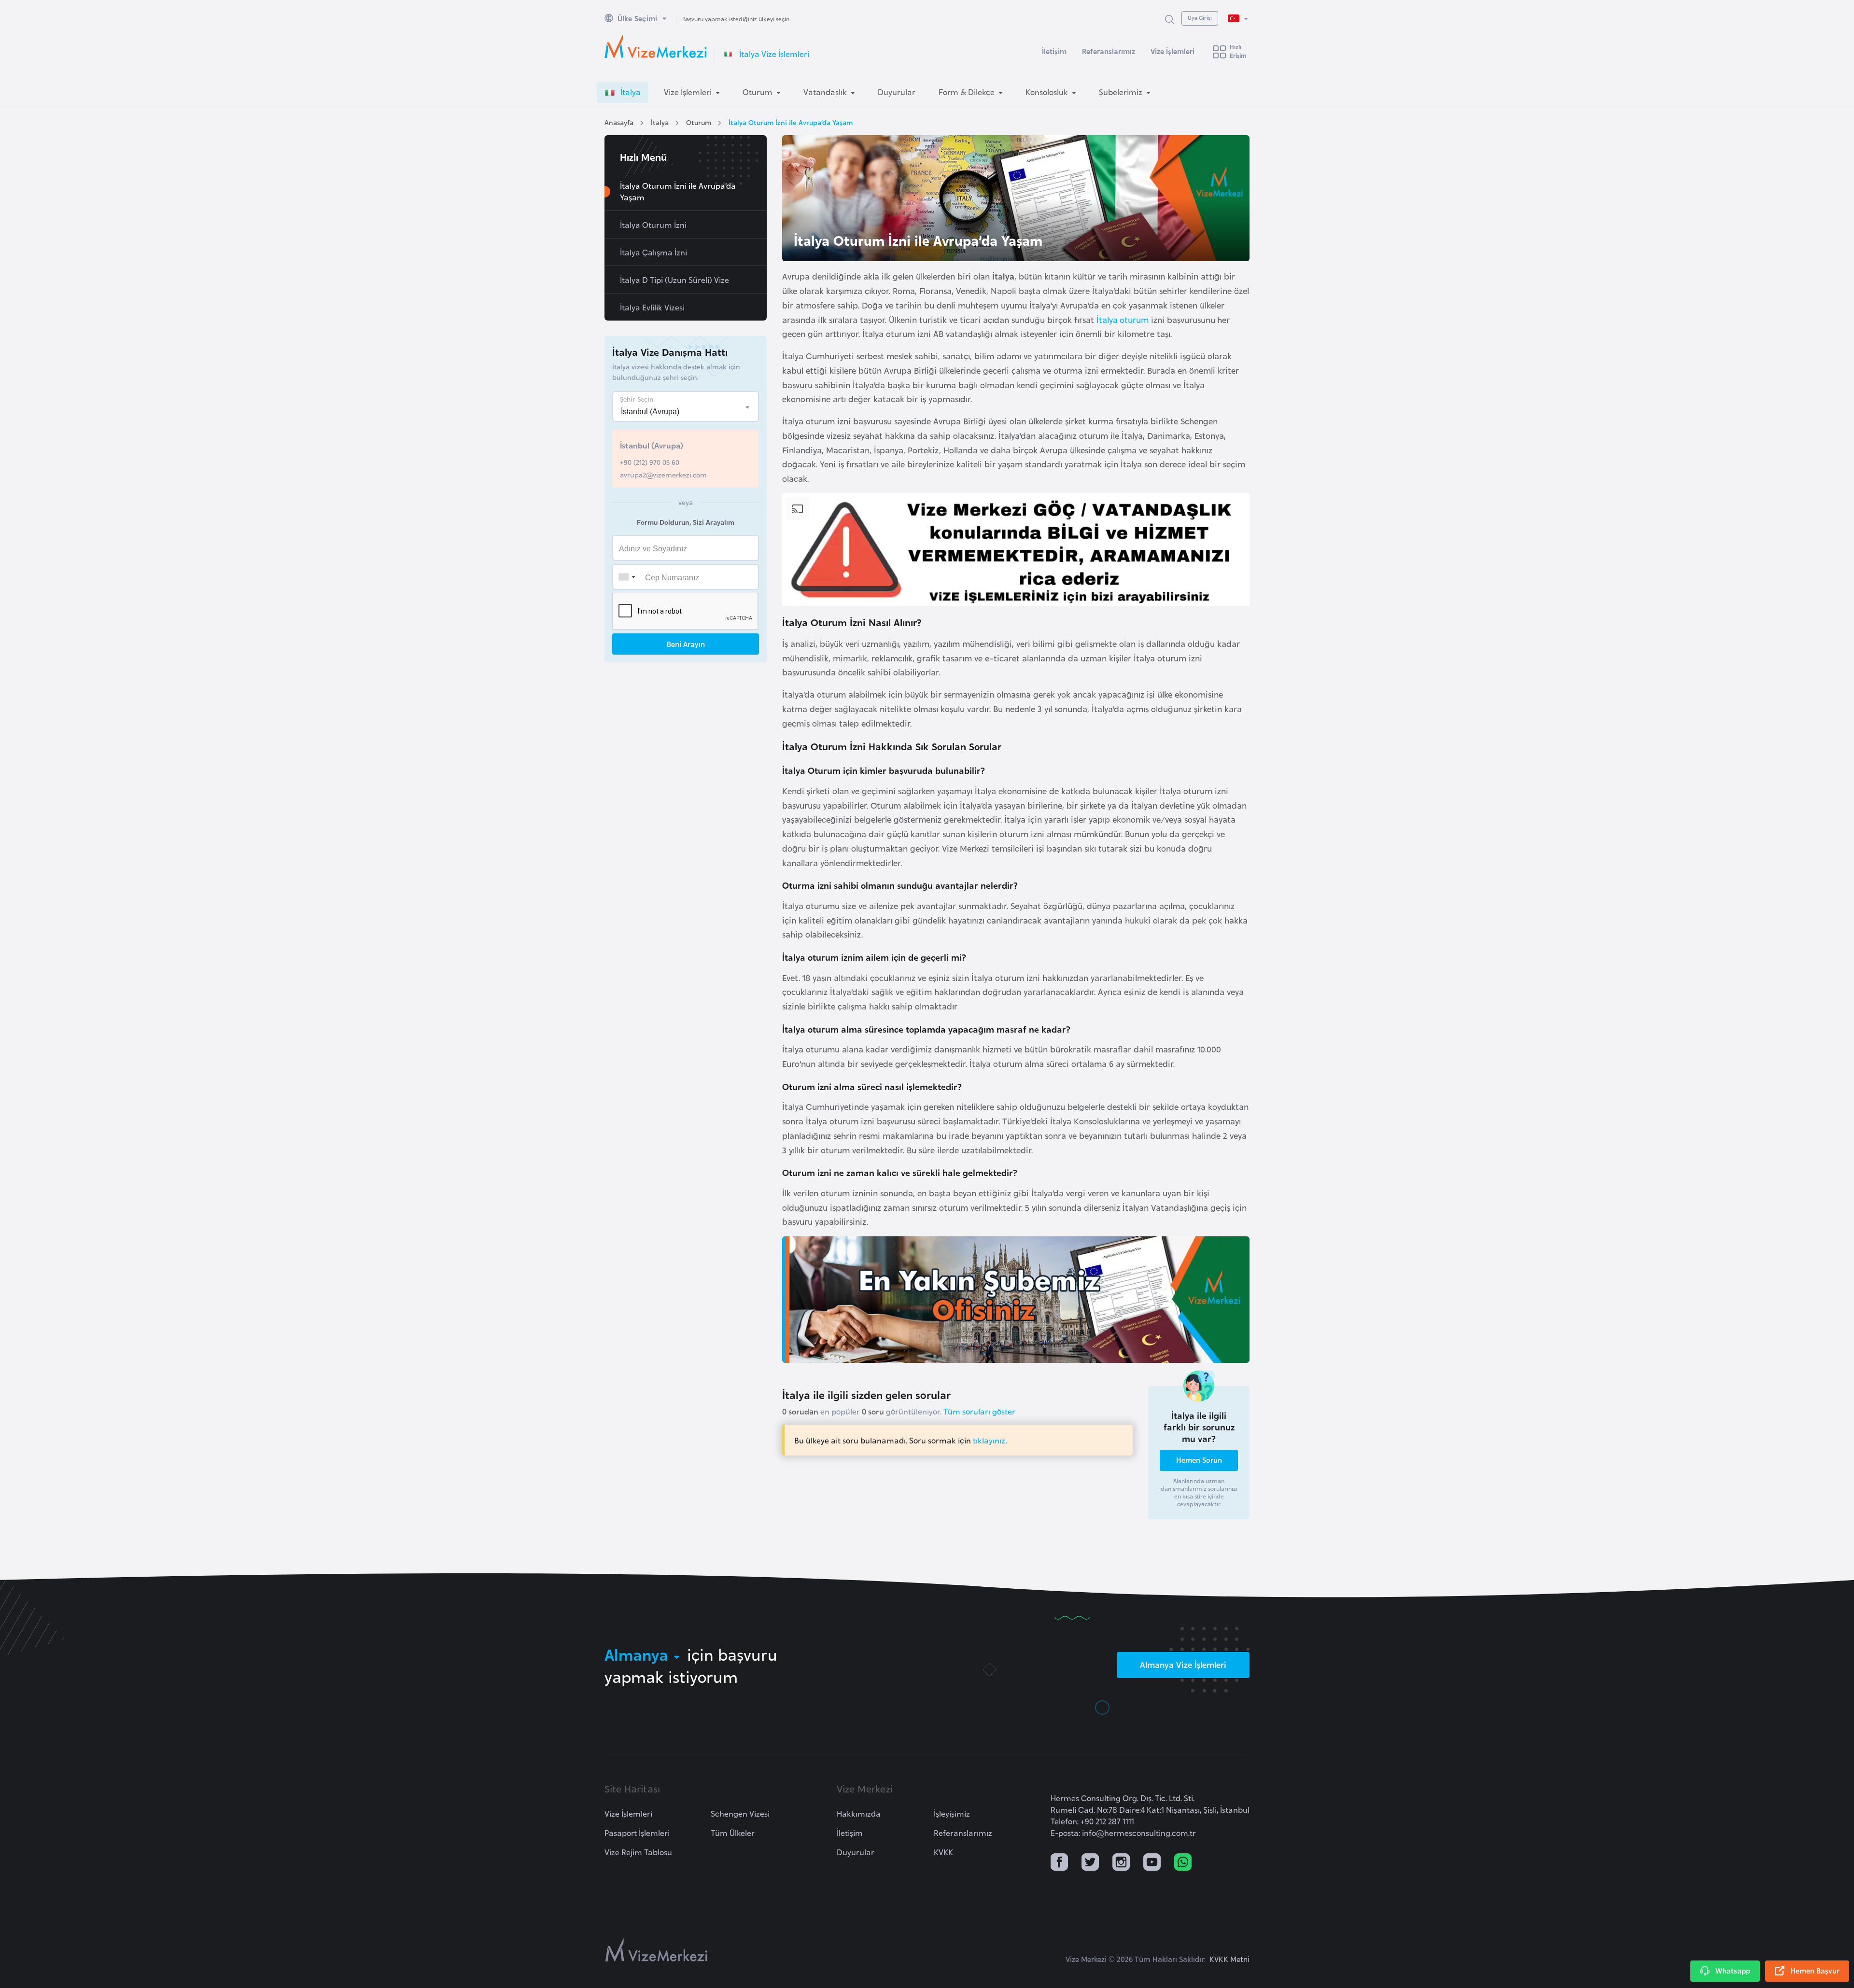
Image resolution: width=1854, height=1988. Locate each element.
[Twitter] (1090, 1863)
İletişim (1054, 51)
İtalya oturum (1123, 319)
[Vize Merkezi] (656, 46)
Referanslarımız (1109, 51)
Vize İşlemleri (1173, 51)
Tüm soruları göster (979, 1411)
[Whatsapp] (1183, 1863)
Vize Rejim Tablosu (638, 1852)
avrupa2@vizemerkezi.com (663, 474)
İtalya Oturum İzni (653, 224)
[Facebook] (1059, 1863)
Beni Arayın (686, 644)
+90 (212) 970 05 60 (650, 462)
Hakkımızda (859, 1813)
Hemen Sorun (1199, 1460)
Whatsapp (1733, 1970)
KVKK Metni (1229, 1959)
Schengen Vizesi (740, 1813)
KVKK (943, 1852)
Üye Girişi (1200, 17)
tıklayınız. (990, 1440)
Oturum (699, 122)
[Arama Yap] (1169, 19)
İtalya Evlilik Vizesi (652, 307)
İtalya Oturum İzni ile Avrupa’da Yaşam (791, 122)
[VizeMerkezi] (656, 1950)
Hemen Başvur (1815, 1970)
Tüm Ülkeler (733, 1833)
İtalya (660, 122)
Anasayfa (619, 122)
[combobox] (627, 577)
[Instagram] (1121, 1863)
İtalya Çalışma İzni (653, 252)
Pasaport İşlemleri (637, 1833)
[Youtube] (1152, 1863)
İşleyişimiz (952, 1813)
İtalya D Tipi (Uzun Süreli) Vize (674, 280)
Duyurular (856, 1852)
